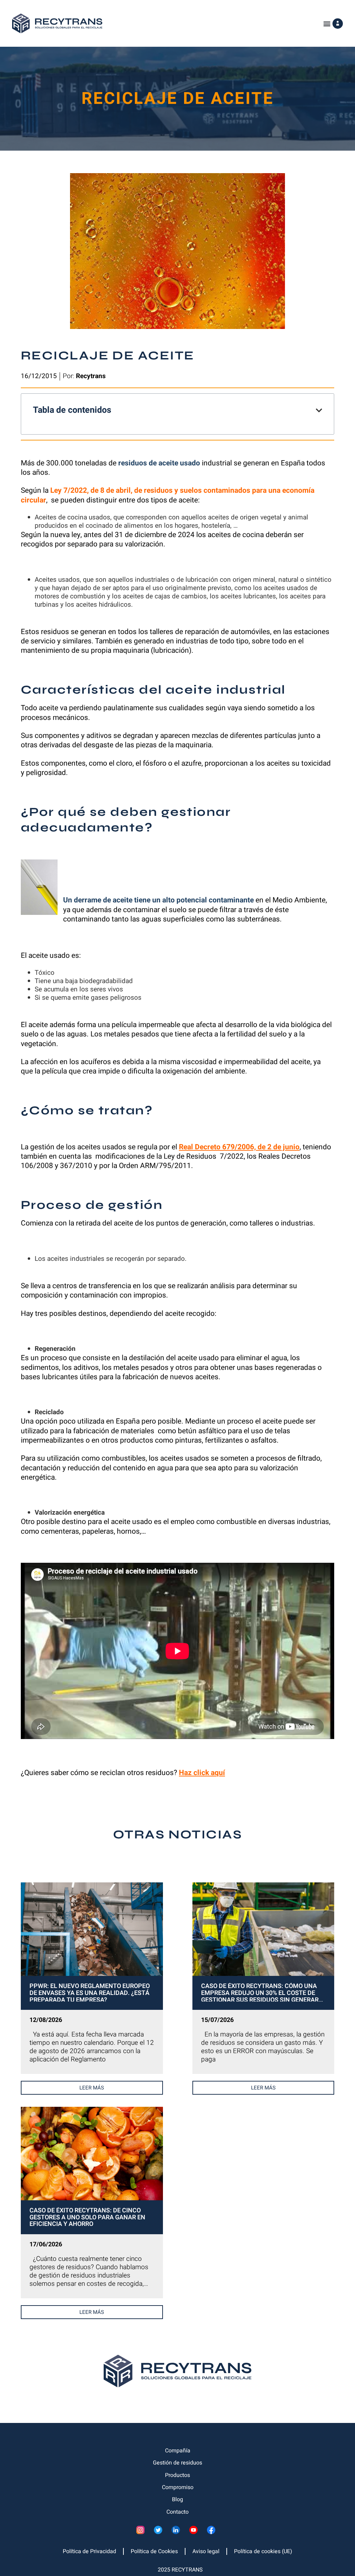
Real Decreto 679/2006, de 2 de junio (239, 1147)
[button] (327, 23)
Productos (177, 2475)
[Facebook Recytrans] (213, 2532)
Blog (177, 2499)
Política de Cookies (154, 2551)
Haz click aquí (202, 1773)
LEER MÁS (92, 2088)
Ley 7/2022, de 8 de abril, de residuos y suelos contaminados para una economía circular (168, 495)
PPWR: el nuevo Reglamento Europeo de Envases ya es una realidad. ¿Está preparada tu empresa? (90, 1992)
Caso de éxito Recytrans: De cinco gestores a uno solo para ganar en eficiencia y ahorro (87, 2217)
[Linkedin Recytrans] (178, 2532)
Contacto (177, 2512)
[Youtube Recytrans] (195, 2532)
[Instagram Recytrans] (142, 2532)
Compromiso (178, 2487)
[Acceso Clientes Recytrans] (338, 24)
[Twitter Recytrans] (160, 2532)
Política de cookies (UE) (263, 2551)
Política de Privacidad (89, 2551)
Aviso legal (206, 2551)
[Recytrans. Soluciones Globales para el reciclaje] (57, 23)
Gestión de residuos (177, 2463)
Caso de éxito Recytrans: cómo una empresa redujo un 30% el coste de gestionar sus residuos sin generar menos (260, 1992)
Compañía (178, 2451)
